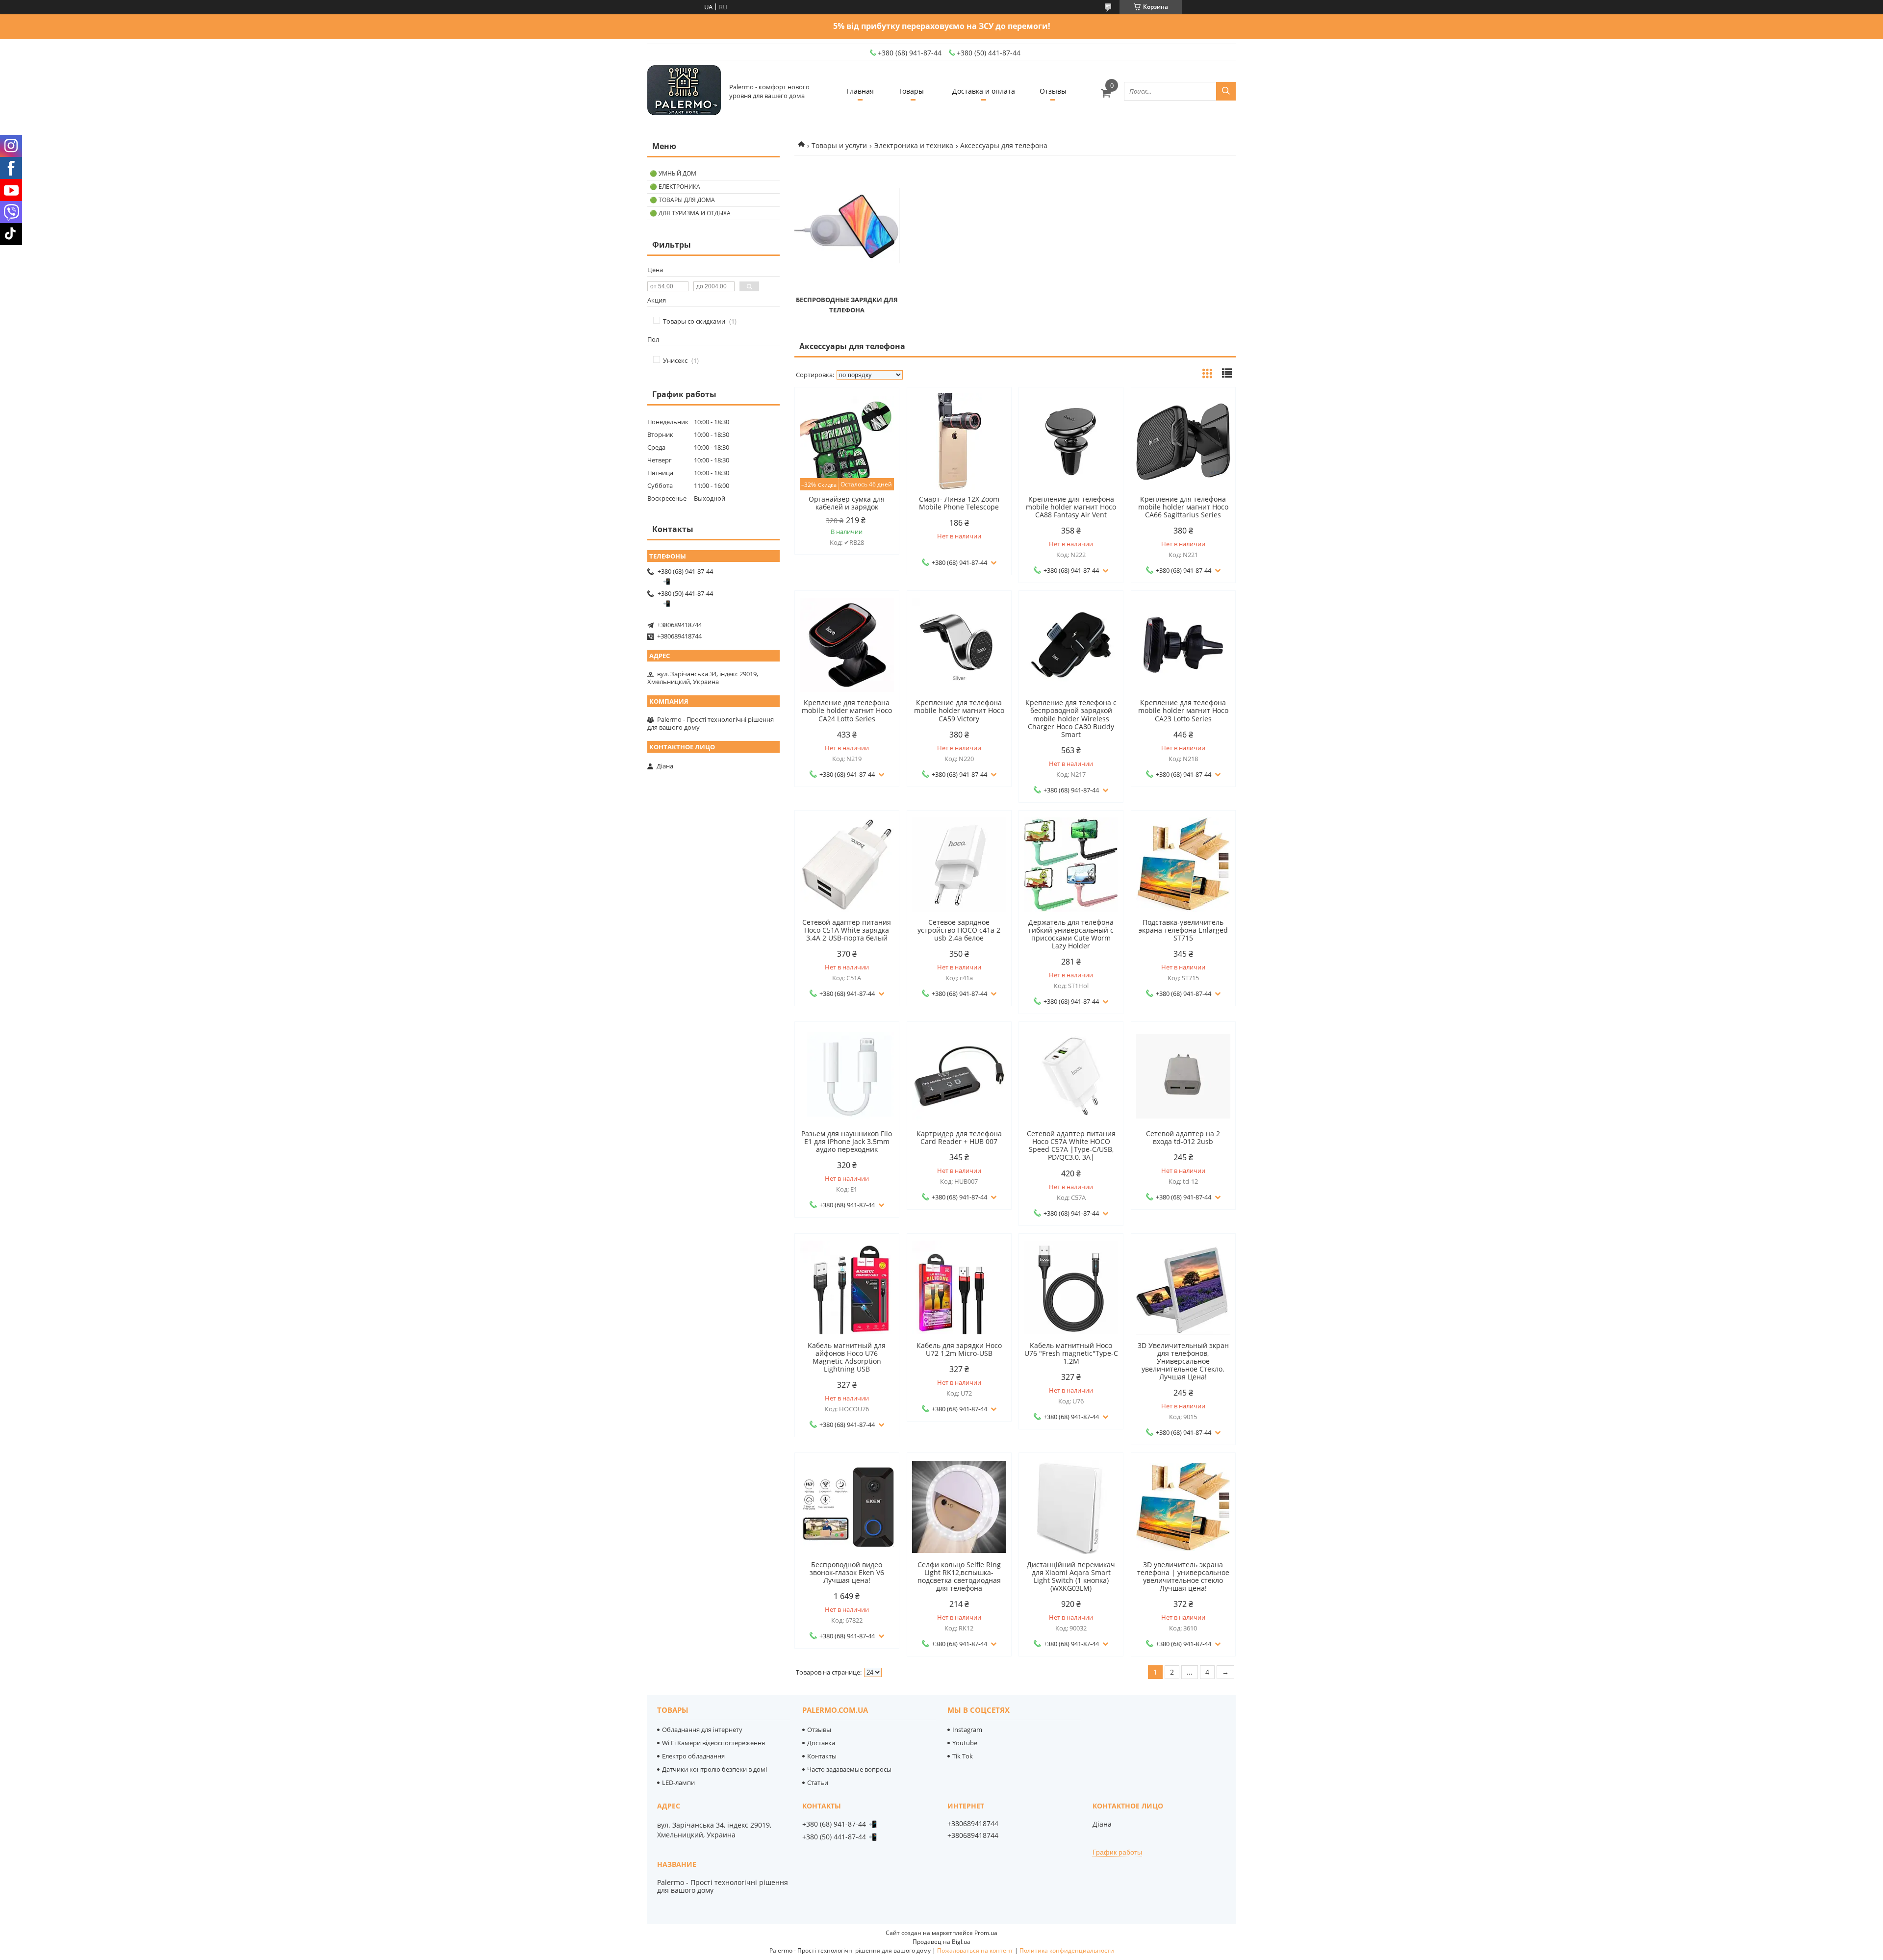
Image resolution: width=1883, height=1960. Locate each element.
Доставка (821, 1743)
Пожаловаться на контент (975, 1950)
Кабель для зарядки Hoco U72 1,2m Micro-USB (959, 1349)
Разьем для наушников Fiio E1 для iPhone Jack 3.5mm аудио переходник (847, 1142)
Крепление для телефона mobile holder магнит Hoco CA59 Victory (959, 711)
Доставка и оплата (984, 91)
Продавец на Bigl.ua (941, 1942)
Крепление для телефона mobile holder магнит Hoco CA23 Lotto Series (1183, 711)
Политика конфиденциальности (1067, 1950)
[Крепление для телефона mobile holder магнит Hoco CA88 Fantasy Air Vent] (1071, 441)
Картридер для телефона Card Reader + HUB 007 (959, 1138)
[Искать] (1226, 91)
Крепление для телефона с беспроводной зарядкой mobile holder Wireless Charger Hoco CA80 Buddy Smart (1071, 718)
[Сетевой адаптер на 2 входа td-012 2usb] (1183, 1076)
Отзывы (1053, 91)
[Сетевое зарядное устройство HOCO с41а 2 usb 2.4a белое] (959, 865)
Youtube (965, 1743)
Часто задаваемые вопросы (849, 1769)
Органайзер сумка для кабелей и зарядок (847, 503)
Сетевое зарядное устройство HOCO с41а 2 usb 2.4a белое (959, 930)
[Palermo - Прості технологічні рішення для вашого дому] (684, 91)
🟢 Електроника (675, 187)
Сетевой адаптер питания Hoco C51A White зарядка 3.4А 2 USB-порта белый (847, 930)
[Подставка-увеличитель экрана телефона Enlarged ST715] (1183, 865)
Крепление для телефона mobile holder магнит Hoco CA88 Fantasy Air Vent (1071, 507)
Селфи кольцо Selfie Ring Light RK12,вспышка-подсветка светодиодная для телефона (959, 1577)
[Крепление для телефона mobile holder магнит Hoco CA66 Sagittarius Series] (1183, 441)
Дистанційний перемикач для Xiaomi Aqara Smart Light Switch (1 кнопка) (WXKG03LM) (1071, 1577)
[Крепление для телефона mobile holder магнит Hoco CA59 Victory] (959, 645)
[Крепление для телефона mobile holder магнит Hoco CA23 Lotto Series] (1183, 645)
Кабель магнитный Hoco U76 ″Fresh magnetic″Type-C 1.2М (1071, 1353)
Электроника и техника (914, 145)
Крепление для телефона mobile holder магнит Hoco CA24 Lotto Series (847, 711)
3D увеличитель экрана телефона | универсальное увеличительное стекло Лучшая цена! (1183, 1577)
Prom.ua (986, 1933)
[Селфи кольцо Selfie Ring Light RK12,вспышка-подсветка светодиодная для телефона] (959, 1507)
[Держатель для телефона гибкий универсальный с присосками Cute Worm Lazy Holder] (1071, 865)
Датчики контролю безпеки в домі (714, 1769)
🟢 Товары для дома (682, 200)
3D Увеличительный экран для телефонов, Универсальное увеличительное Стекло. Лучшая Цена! (1183, 1361)
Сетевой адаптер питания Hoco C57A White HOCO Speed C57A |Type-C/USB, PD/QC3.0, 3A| (1071, 1145)
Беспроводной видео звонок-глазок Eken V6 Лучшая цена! (847, 1573)
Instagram (967, 1730)
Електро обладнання (693, 1756)
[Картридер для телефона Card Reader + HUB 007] (959, 1076)
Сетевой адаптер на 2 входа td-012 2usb (1183, 1138)
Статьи (818, 1782)
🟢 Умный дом (673, 173)
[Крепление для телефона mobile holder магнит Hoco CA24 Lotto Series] (847, 645)
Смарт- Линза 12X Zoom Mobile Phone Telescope (959, 503)
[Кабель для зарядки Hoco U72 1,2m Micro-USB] (959, 1288)
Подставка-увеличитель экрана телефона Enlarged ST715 (1183, 930)
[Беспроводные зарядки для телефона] (847, 226)
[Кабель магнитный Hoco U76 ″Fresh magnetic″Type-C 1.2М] (1071, 1288)
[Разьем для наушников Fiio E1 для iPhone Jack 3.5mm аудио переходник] (847, 1076)
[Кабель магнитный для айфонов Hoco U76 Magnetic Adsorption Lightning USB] (847, 1288)
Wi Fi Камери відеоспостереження (713, 1743)
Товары (911, 91)
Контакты (822, 1756)
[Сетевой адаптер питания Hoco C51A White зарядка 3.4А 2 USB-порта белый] (847, 865)
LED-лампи (678, 1782)
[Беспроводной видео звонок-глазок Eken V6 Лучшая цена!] (847, 1507)
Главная (860, 91)
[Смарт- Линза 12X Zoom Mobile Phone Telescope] (959, 441)
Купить (881, 412)
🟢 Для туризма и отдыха (690, 213)
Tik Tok (963, 1756)
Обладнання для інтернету (702, 1730)
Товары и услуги (839, 145)
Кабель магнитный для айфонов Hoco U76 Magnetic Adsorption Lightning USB (847, 1357)
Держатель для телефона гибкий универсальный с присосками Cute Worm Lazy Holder (1071, 934)
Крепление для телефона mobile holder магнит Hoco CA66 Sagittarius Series (1183, 507)
